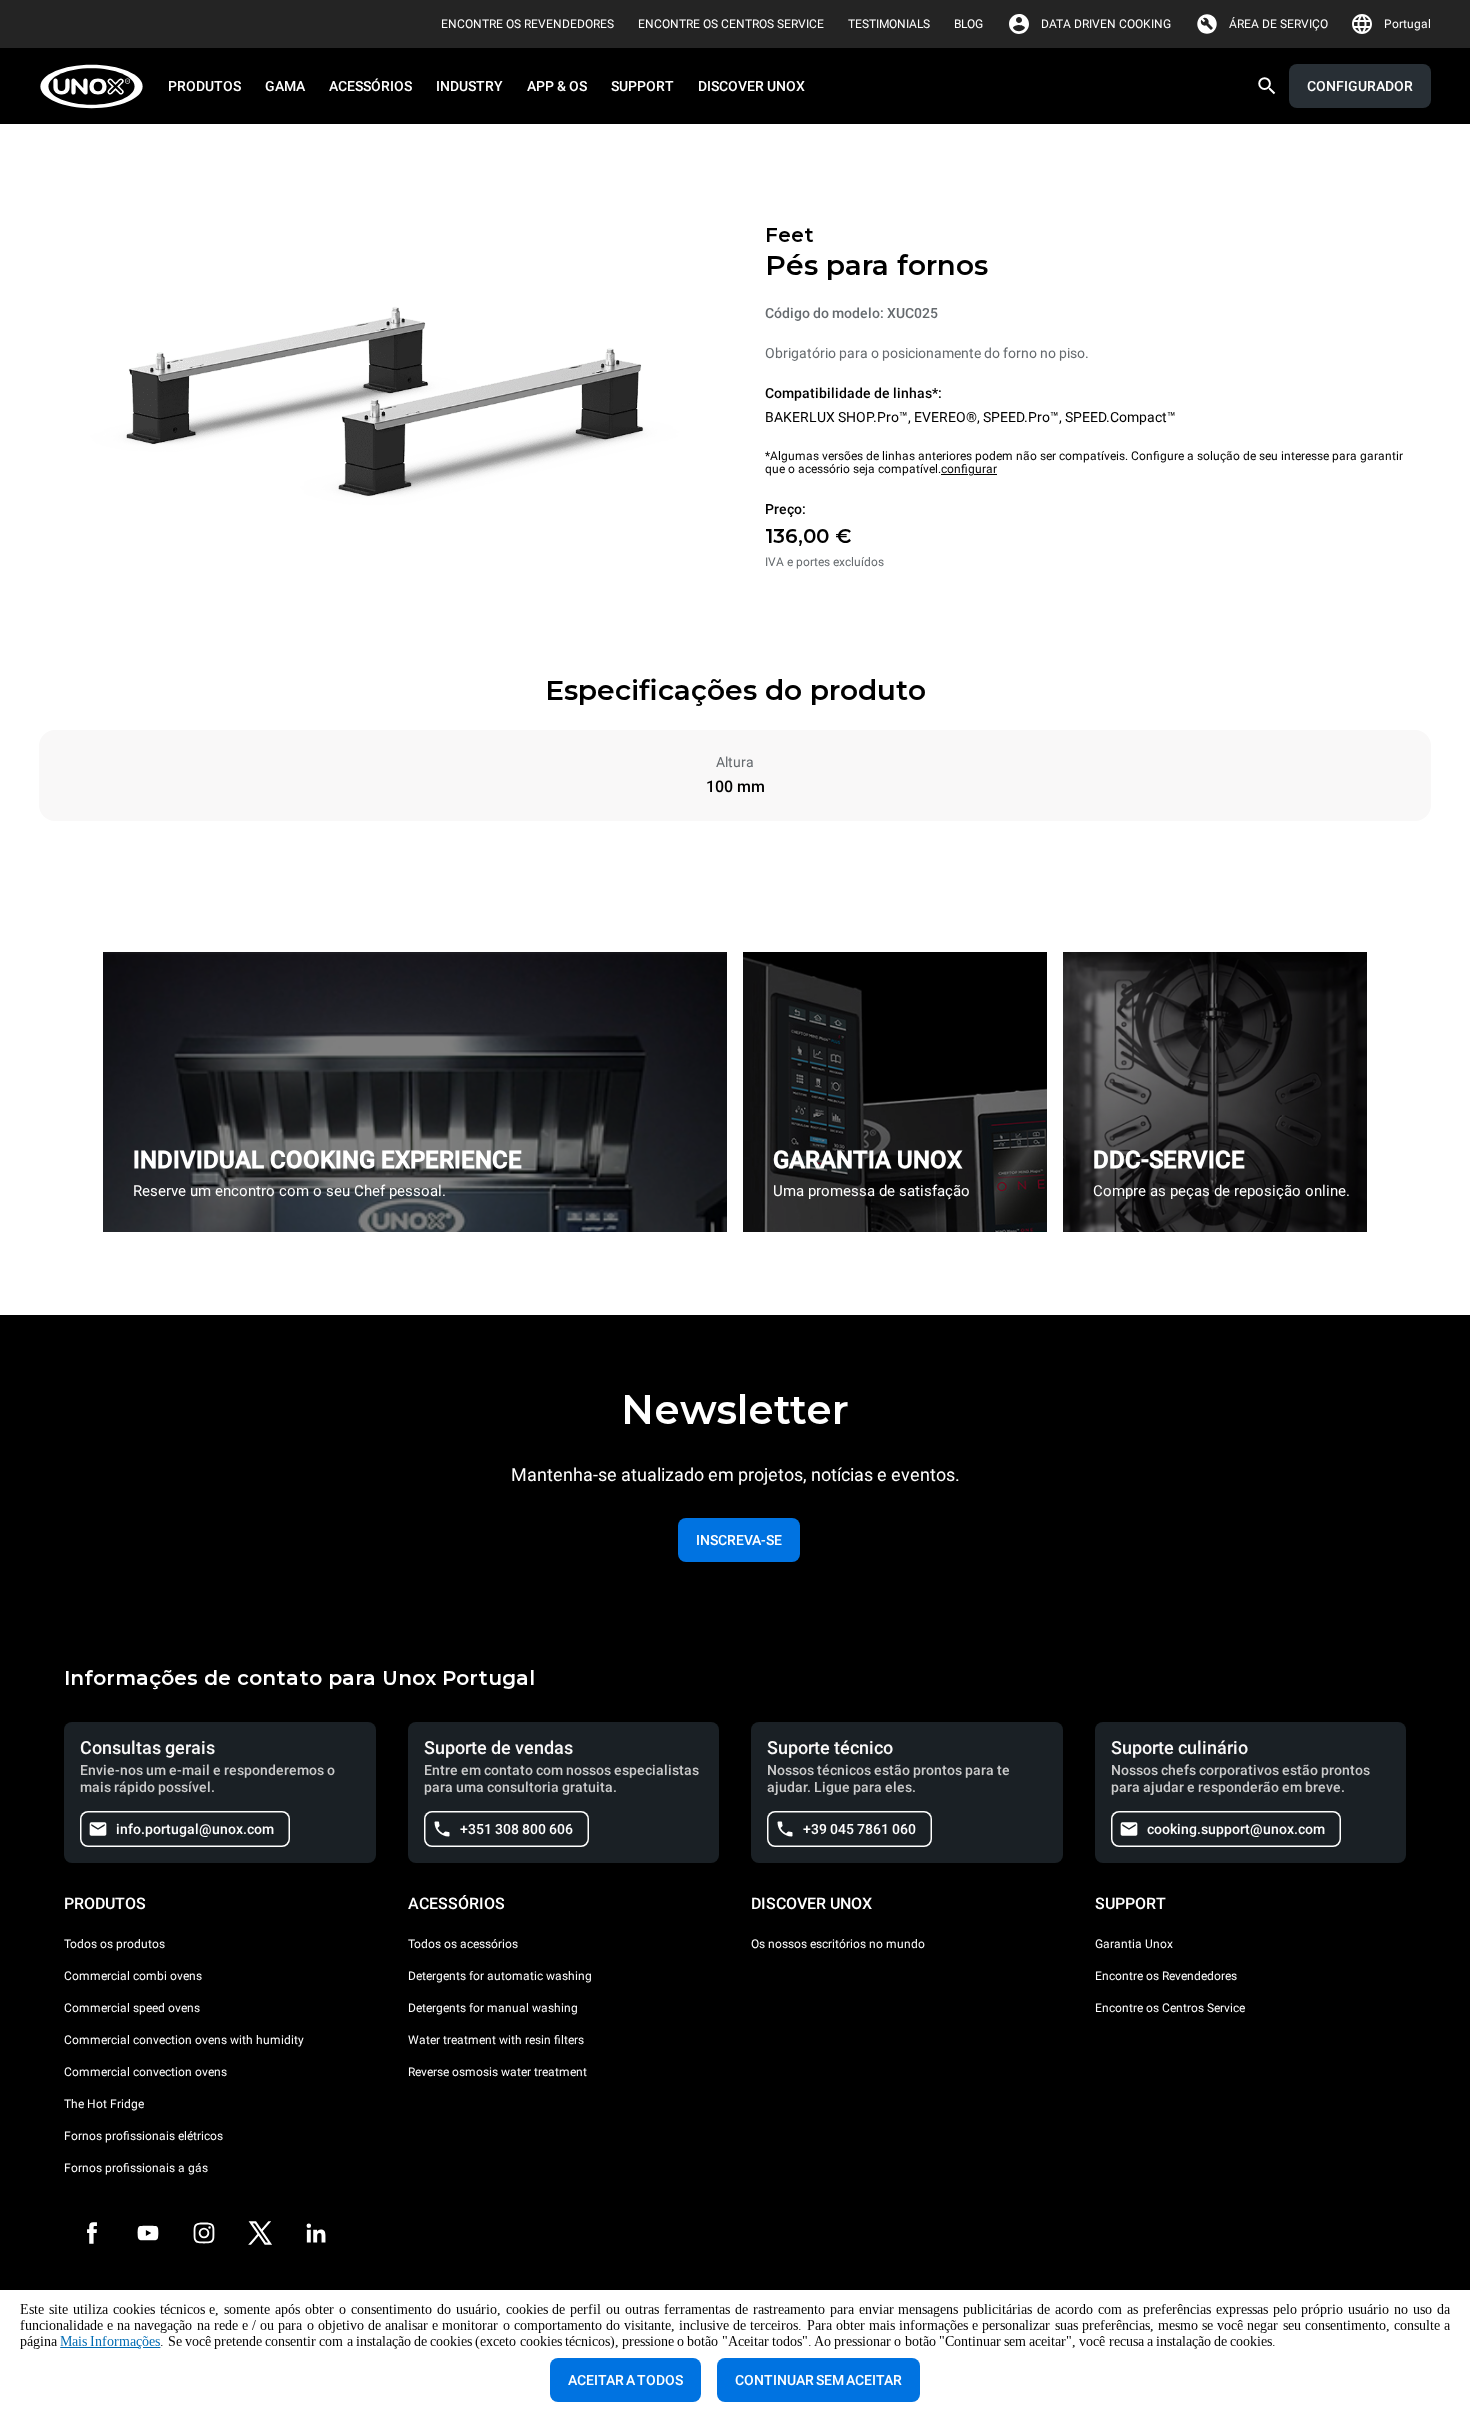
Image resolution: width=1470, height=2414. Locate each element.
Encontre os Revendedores (1166, 1976)
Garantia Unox (1134, 1944)
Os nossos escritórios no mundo (838, 1944)
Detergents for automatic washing (500, 1976)
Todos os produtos (114, 1944)
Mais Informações (110, 2341)
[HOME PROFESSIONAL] (97, 86)
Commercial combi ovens (133, 1976)
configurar (969, 469)
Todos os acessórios (463, 1944)
